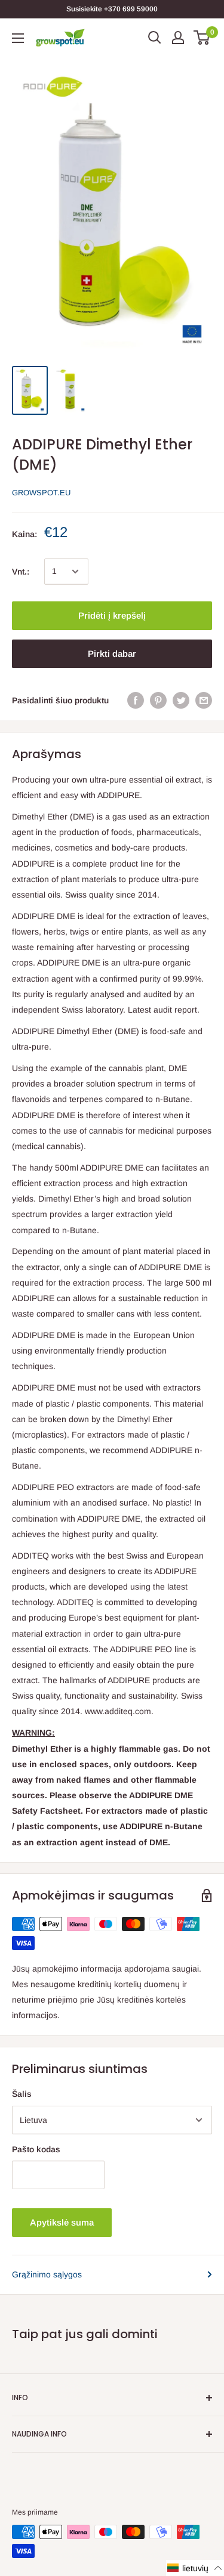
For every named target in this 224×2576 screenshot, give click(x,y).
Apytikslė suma (62, 2222)
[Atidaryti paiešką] (155, 38)
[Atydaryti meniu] (18, 38)
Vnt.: (21, 572)
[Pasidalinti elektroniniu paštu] (204, 700)
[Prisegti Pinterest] (158, 700)
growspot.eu (41, 493)
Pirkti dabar (112, 654)
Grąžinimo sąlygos (47, 2274)
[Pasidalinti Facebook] (136, 700)
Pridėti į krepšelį (112, 615)
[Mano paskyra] (178, 38)
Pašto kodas (36, 2149)
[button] (195, 2568)
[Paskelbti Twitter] (181, 700)
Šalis (22, 2094)
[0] (202, 38)
